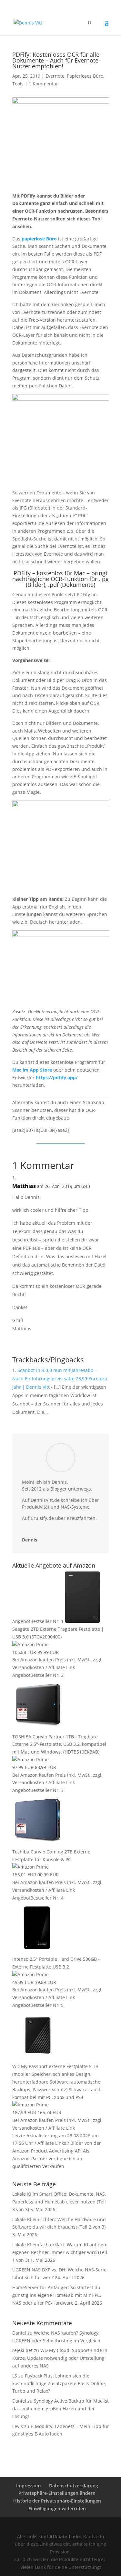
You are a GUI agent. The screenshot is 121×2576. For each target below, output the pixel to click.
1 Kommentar (43, 84)
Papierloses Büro (85, 76)
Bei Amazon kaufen (33, 1660)
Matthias (24, 1186)
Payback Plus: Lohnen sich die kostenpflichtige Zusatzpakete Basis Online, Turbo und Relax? (59, 2383)
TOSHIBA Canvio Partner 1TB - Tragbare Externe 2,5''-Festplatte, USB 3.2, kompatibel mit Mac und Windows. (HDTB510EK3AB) (59, 1744)
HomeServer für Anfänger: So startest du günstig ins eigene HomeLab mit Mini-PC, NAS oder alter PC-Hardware (57, 2295)
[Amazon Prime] (30, 1644)
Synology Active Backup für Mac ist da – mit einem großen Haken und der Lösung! (60, 2409)
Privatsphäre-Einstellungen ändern (57, 2493)
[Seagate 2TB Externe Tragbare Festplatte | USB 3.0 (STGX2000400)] (82, 1621)
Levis (18, 2426)
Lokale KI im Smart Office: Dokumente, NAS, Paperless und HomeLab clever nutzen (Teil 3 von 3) (59, 2202)
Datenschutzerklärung (74, 2486)
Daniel (19, 2401)
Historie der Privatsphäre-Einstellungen (57, 2501)
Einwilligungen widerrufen (57, 2508)
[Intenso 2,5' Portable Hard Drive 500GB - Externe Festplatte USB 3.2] (38, 1951)
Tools (18, 84)
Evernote (55, 76)
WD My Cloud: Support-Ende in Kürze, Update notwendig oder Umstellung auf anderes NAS (60, 2358)
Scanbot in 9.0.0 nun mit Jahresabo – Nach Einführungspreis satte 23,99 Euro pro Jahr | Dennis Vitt (60, 1379)
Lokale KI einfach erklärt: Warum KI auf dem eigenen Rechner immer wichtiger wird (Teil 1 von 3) (60, 2252)
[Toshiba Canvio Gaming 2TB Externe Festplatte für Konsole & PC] (38, 1844)
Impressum (28, 2486)
